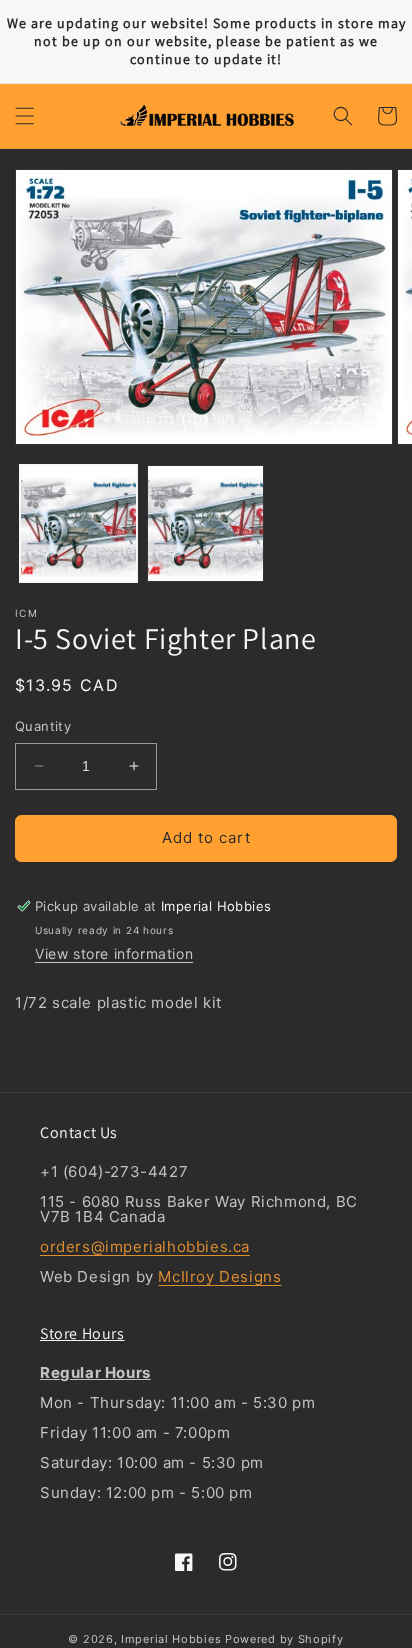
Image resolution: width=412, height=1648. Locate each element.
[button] (25, 116)
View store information (114, 953)
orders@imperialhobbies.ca (145, 1246)
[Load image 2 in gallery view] (205, 523)
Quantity (43, 726)
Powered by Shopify (284, 1639)
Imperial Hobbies (171, 1639)
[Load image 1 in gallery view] (78, 523)
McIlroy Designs (219, 1276)
